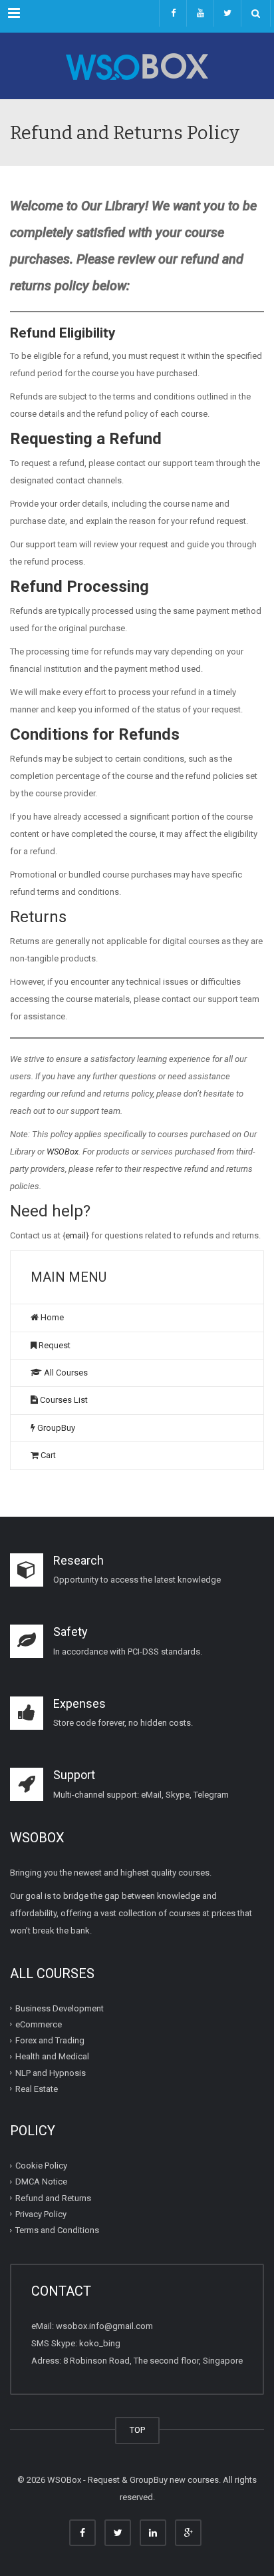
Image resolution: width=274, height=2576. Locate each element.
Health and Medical (52, 2056)
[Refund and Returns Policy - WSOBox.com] (137, 66)
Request (54, 1345)
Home (51, 1317)
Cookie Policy (41, 2166)
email (75, 1235)
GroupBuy (55, 1428)
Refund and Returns (53, 2197)
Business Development (60, 2008)
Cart (47, 1455)
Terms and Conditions (57, 2230)
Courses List (63, 1400)
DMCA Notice (41, 2182)
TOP (137, 2430)
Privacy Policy (41, 2214)
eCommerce (39, 2024)
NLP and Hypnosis (51, 2072)
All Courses (65, 1373)
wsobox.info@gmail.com (104, 2326)
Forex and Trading (50, 2040)
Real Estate (37, 2089)
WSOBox (63, 1152)
